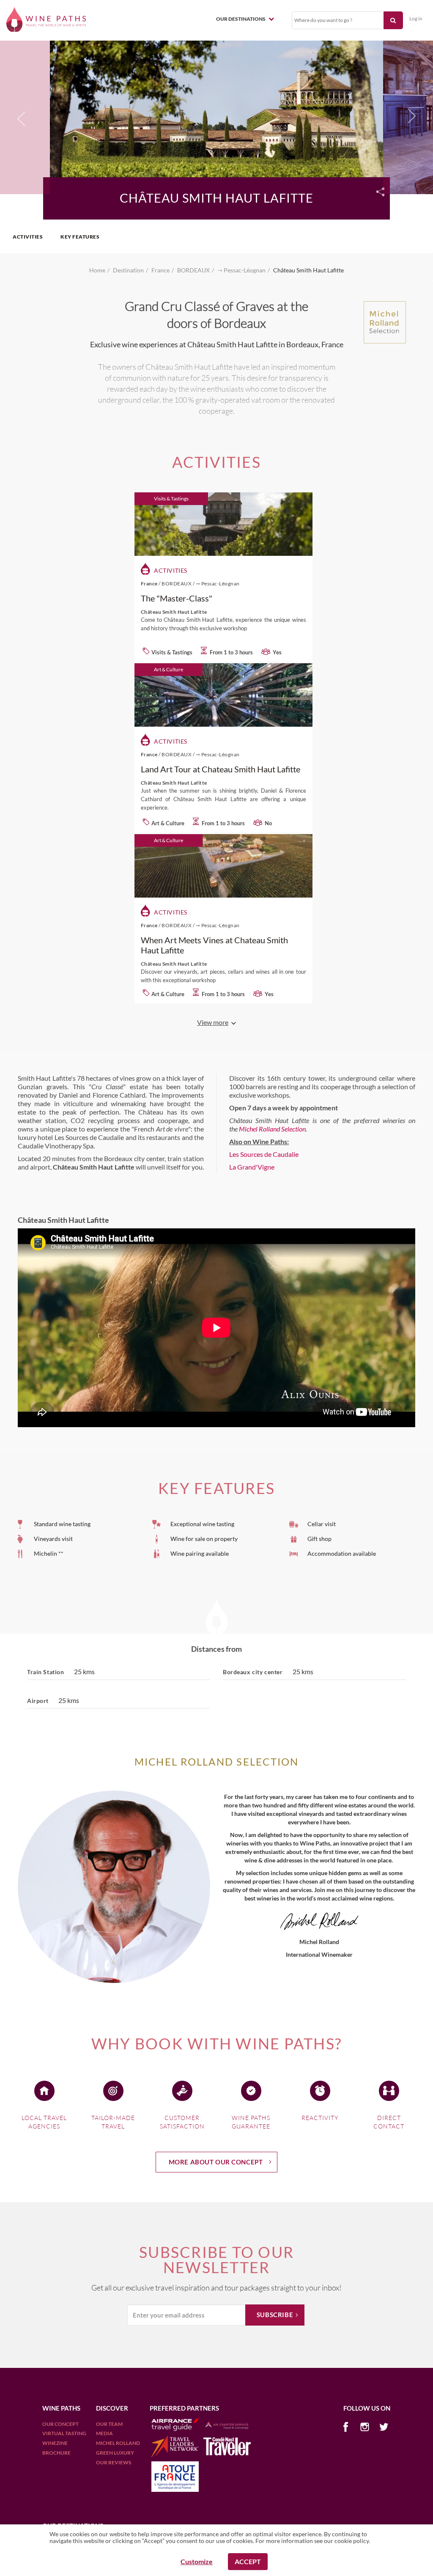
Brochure (56, 2453)
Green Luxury (115, 2453)
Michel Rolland (118, 2443)
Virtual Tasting (64, 2433)
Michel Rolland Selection (272, 1129)
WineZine (55, 2443)
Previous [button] (22, 120)
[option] (216, 116)
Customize (197, 2561)
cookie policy (352, 2541)
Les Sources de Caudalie (264, 1154)
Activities (28, 237)
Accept (248, 2561)
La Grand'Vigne (252, 1167)
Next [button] (410, 116)
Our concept (60, 2424)
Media (104, 2433)
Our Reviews (114, 2462)
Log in (416, 18)
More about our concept (216, 2162)
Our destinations (241, 19)
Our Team (109, 2424)
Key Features (80, 237)
